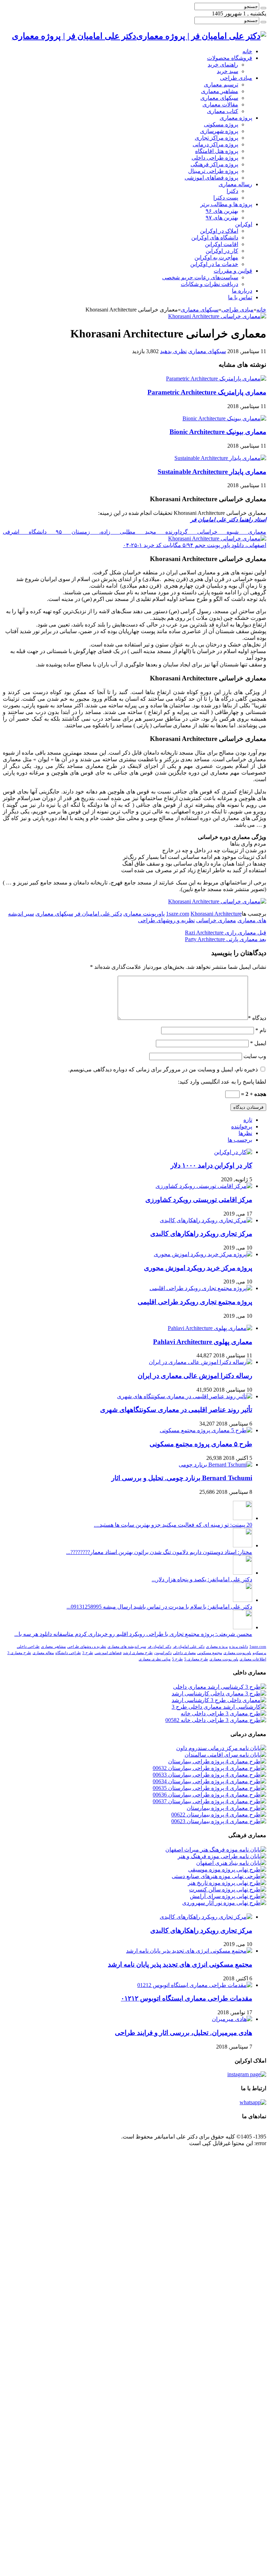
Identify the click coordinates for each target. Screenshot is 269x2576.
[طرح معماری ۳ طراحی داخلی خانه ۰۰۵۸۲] (216, 1720)
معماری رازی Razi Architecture (226, 933)
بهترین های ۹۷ (222, 218)
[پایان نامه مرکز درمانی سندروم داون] (221, 1748)
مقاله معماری (43, 1653)
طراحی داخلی (28, 1647)
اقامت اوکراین (222, 244)
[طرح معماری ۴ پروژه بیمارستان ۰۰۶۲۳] (219, 1821)
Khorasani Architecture (216, 914)
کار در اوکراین (222, 251)
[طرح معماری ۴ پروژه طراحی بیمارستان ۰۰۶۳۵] (209, 1788)
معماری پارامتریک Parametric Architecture (207, 392)
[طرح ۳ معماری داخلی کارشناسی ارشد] (219, 1693)
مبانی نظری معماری (155, 1659)
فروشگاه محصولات (230, 58)
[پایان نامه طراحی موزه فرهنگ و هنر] (222, 1856)
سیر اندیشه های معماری (127, 1647)
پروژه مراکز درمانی (215, 144)
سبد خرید (227, 71)
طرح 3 (88, 1653)
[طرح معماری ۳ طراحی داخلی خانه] (223, 1713)
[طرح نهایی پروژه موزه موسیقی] (227, 1870)
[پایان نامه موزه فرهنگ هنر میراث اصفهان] (216, 1850)
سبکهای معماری (219, 98)
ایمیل (258, 1043)
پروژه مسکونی (221, 124)
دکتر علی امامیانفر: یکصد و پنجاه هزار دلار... (202, 1579)
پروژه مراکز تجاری (216, 138)
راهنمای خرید (223, 65)
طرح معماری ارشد (138, 1653)
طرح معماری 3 (19, 1653)
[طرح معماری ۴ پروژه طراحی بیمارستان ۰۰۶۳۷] (209, 1801)
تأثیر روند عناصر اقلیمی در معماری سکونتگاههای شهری (176, 1410)
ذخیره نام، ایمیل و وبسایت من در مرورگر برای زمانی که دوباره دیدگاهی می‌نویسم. (163, 1069)
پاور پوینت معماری (224, 1659)
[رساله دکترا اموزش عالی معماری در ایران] (201, 1362)
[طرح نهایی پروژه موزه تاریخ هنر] (227, 1883)
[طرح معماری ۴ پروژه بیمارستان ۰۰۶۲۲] (219, 1815)
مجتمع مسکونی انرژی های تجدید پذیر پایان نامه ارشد (180, 1964)
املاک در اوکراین (219, 231)
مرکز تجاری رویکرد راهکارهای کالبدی (201, 1234)
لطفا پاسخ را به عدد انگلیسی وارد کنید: (222, 1082)
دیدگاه (257, 1018)
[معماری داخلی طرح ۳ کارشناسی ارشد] (219, 1700)
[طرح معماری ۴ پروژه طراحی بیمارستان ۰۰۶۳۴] (209, 1781)
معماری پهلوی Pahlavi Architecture (203, 1342)
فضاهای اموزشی (108, 1653)
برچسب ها (240, 1140)
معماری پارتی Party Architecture (226, 939)
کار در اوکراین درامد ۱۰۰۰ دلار (211, 1165)
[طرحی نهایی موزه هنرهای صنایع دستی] (219, 1876)
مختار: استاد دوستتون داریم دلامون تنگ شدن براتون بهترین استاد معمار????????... (159, 1552)
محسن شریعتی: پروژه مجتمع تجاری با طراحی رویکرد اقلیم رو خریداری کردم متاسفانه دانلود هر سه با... (133, 1634)
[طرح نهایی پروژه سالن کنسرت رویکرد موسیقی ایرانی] (228, 1889)
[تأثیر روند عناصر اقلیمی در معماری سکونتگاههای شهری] (185, 1396)
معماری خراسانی (216, 920)
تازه (248, 1120)
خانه (247, 51)
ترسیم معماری (221, 85)
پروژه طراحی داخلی (215, 158)
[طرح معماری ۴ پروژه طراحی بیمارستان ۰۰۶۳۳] (209, 1775)
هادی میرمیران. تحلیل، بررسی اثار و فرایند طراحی (184, 2033)
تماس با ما (240, 297)
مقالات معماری (220, 104)
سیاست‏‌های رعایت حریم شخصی (200, 277)
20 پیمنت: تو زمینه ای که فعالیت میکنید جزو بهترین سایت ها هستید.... (173, 1525)
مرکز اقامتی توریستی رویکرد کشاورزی (199, 1200)
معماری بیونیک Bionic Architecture (218, 432)
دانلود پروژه (239, 1647)
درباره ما (242, 291)
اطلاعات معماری (253, 1659)
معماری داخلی (184, 1653)
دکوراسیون (163, 1653)
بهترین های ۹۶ (222, 211)
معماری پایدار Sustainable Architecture (212, 472)
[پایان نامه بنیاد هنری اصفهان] (231, 1863)
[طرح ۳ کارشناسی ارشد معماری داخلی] (220, 1687)
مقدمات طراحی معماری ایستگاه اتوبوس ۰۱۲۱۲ (187, 1998)
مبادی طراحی (236, 78)
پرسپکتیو (259, 1653)
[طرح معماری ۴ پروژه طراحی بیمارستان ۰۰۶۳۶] (209, 1795)
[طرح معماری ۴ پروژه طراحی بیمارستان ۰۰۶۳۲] (209, 1768)
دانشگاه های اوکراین (215, 237)
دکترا (232, 191)
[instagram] (247, 2074)
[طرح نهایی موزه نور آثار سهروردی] (224, 1903)
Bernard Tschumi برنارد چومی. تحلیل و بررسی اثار (182, 1478)
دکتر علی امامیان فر (98, 914)
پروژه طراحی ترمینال (213, 171)
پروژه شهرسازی (219, 131)
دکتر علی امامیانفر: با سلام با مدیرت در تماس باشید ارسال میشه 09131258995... (159, 1607)
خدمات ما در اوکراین (214, 264)
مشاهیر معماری (220, 91)
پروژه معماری (236, 118)
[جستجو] (263, 8)
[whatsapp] (253, 2102)
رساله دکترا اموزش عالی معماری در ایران (195, 1376)
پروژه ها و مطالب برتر (226, 204)
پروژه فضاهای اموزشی (211, 178)
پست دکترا (226, 198)
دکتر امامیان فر (159, 1647)
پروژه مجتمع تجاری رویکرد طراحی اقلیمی (195, 1302)
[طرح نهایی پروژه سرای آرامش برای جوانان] (228, 1896)
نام (261, 1030)
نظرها (245, 1133)
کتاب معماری (223, 111)
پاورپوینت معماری (144, 914)
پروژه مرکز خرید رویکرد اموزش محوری (198, 1268)
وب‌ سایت (255, 1056)
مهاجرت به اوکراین (216, 257)
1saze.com (178, 914)
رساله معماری (235, 184)
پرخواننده (242, 1126)
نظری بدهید (173, 351)
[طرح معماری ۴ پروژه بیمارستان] (226, 1808)
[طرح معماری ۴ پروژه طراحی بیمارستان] (217, 1761)
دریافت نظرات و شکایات (209, 284)
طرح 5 (177, 1659)
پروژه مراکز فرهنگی (214, 164)
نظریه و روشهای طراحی (166, 920)
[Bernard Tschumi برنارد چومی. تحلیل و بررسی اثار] (215, 1465)
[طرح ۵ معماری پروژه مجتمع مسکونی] (206, 1430)
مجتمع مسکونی (210, 1653)
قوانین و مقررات (233, 271)
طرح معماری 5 (196, 1659)
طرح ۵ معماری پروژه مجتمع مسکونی (201, 1444)
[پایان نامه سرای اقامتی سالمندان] (225, 1755)
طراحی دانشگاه (68, 1653)
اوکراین (244, 224)
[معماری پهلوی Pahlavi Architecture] (210, 1328)
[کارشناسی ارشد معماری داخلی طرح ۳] (219, 1707)
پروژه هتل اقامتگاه (217, 151)
